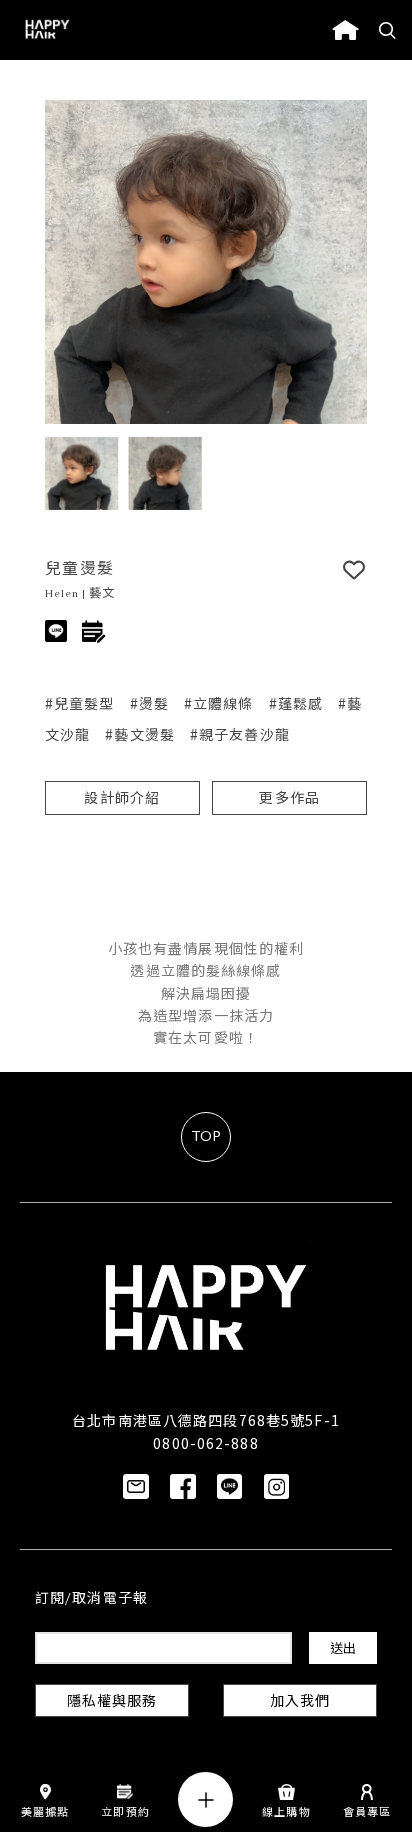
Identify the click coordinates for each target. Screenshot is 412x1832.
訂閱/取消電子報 (91, 1599)
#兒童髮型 (80, 703)
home (345, 30)
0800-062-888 (205, 1443)
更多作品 (289, 799)
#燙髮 (149, 703)
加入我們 (300, 1702)
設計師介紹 (122, 799)
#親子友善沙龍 (240, 734)
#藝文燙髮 (140, 734)
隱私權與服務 (112, 1702)
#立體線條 (219, 703)
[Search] (388, 30)
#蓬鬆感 (296, 703)
